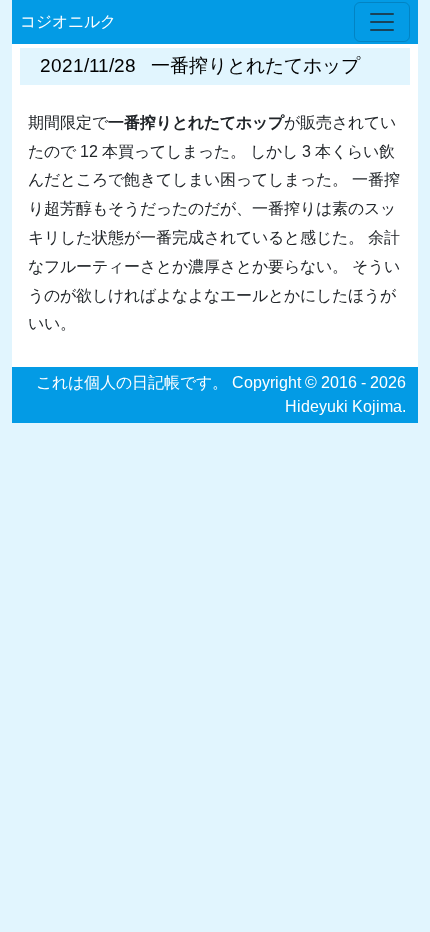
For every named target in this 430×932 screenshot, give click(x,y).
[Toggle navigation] (382, 22)
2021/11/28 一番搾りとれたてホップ (200, 65)
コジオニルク (68, 21)
